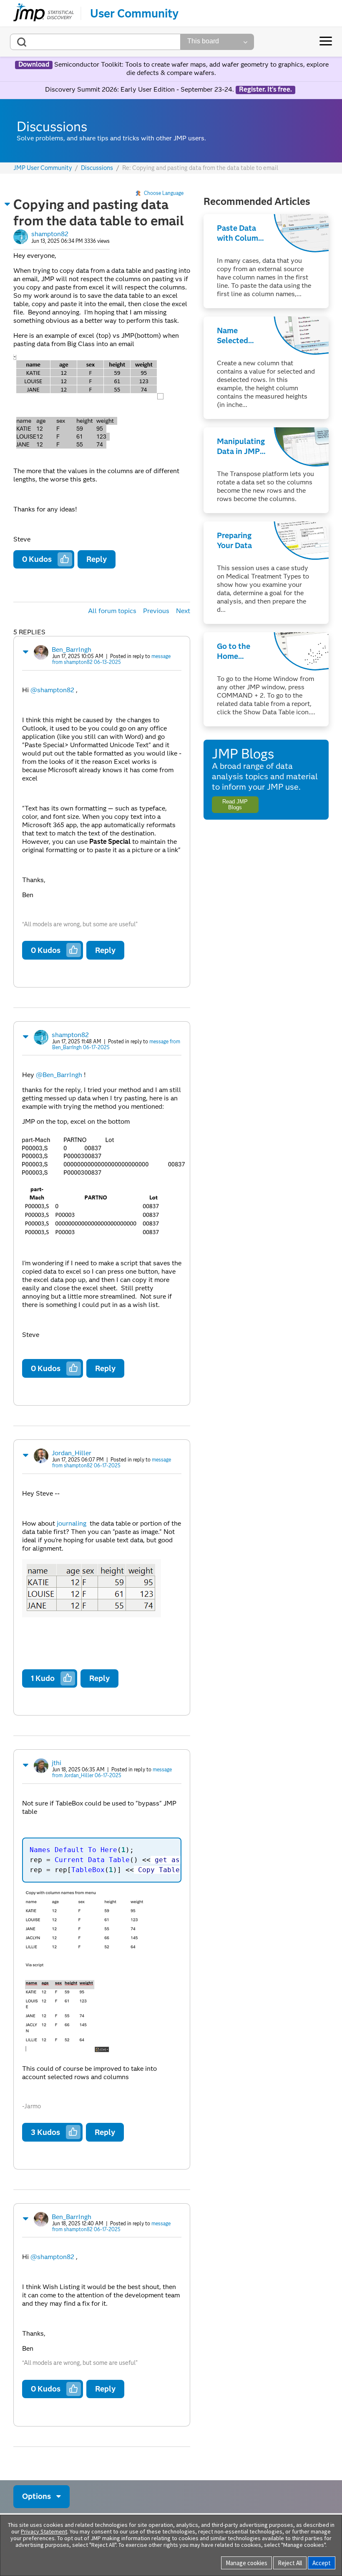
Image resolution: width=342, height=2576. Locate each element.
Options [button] (36, 2496)
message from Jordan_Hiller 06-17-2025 (112, 1772)
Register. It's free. (265, 90)
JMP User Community (43, 168)
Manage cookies (246, 2563)
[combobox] (95, 42)
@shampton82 (52, 690)
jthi (57, 1763)
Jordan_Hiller (72, 1453)
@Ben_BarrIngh (59, 1075)
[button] (8, 204)
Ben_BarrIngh (72, 650)
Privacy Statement (44, 2531)
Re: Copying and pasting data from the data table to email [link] (200, 168)
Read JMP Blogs (235, 804)
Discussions (97, 168)
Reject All (290, 2563)
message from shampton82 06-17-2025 (112, 1463)
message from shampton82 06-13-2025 (111, 659)
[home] (44, 13)
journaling (72, 1523)
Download (34, 65)
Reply (97, 559)
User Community (134, 13)
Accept (322, 2563)
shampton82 (50, 234)
